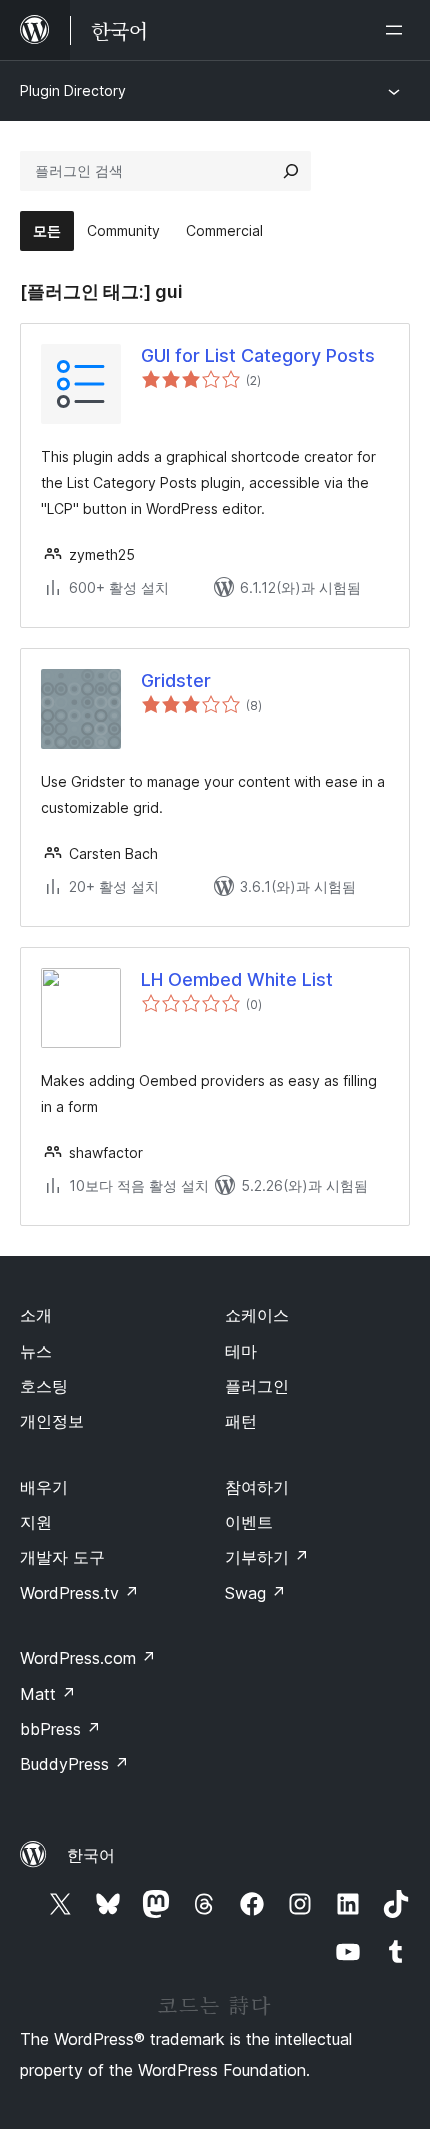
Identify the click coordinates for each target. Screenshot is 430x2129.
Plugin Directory (73, 90)
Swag (255, 1593)
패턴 (241, 1421)
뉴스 (36, 1351)
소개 (36, 1315)
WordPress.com (88, 1658)
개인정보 (52, 1421)
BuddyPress (74, 1764)
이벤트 (249, 1522)
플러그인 (257, 1386)
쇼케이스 (257, 1315)
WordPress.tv (79, 1593)
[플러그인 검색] (291, 171)
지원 (36, 1522)
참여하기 (257, 1487)
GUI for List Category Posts (258, 355)
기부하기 (267, 1557)
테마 (241, 1351)
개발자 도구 (62, 1557)
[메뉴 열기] (398, 30)
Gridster (176, 680)
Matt (48, 1694)
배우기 (44, 1487)
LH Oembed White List (237, 979)
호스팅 (44, 1386)
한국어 (91, 1855)
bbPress (60, 1729)
